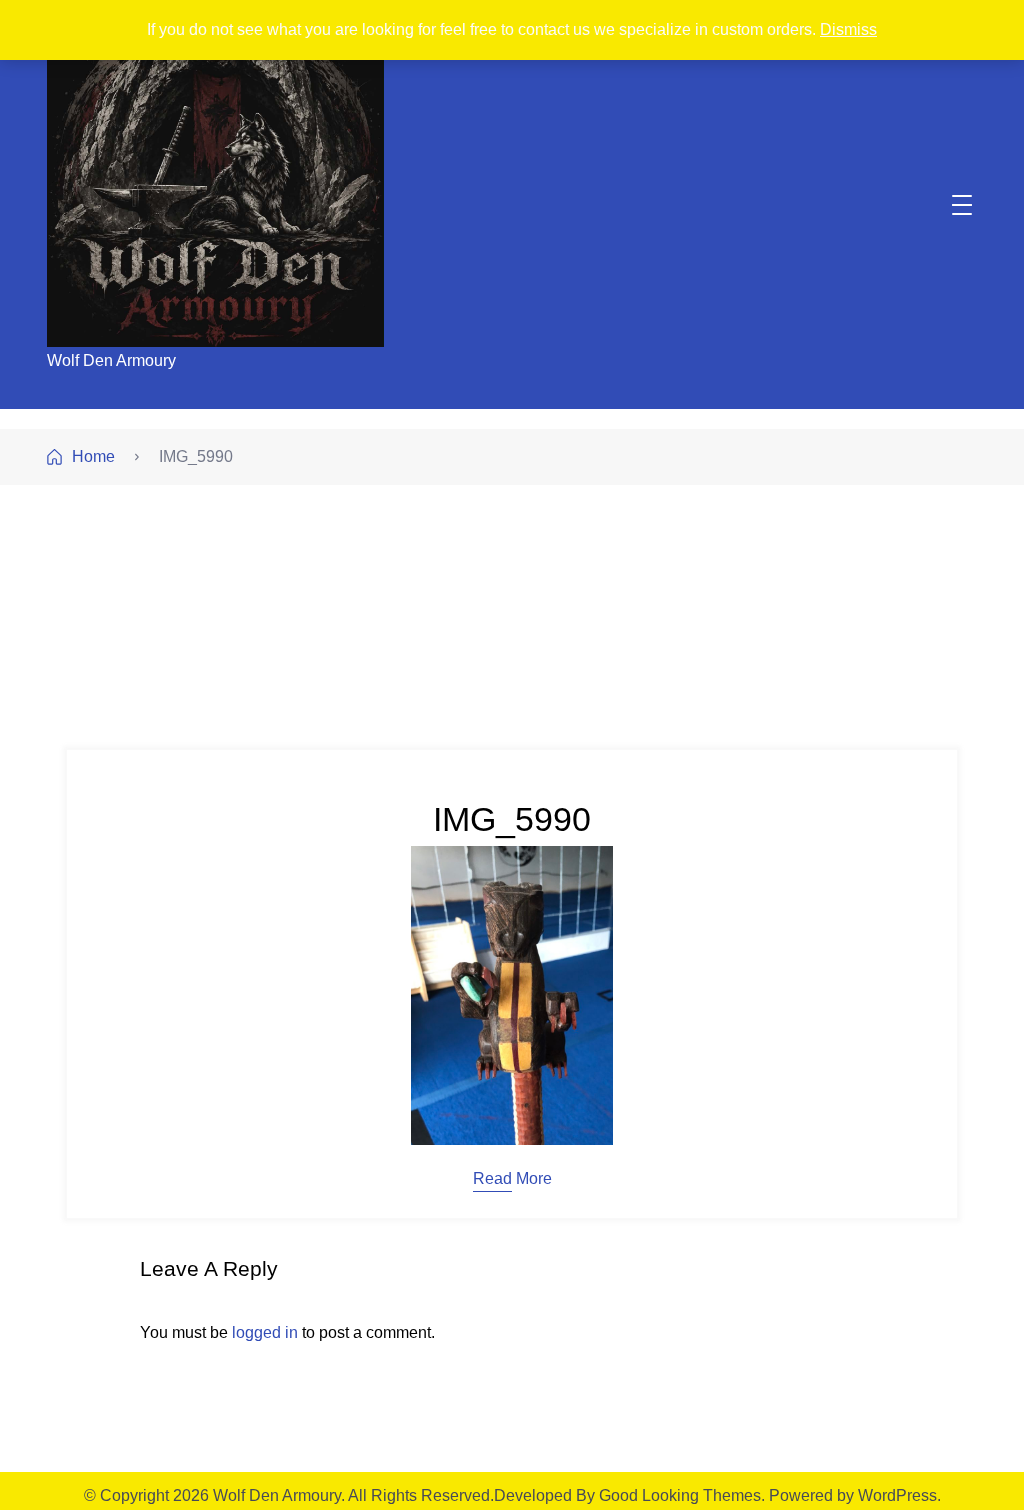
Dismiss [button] (848, 29)
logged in (265, 1332)
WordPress (897, 1495)
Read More (512, 1179)
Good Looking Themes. (682, 1495)
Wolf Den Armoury (111, 360)
